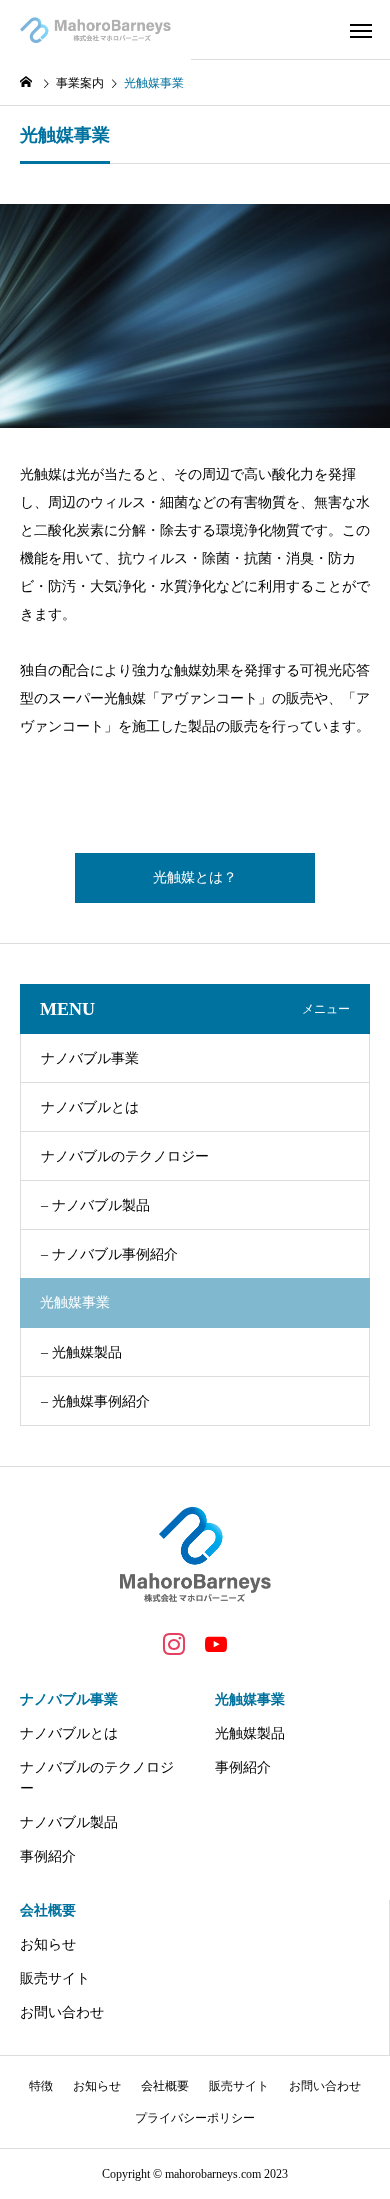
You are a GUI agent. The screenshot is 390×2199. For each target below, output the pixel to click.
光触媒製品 (250, 1733)
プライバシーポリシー (195, 2118)
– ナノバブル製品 (95, 1205)
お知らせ (48, 1944)
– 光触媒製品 (81, 1352)
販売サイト (55, 1978)
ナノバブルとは (90, 1107)
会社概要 (48, 1910)
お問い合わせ (62, 2012)
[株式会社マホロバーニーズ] (95, 30)
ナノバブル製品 (69, 1822)
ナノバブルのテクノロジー (125, 1156)
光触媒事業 (250, 1699)
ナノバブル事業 (90, 1058)
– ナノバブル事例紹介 (109, 1254)
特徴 (41, 2086)
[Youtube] (216, 1643)
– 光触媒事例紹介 (95, 1401)
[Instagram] (174, 1643)
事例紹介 (48, 1856)
